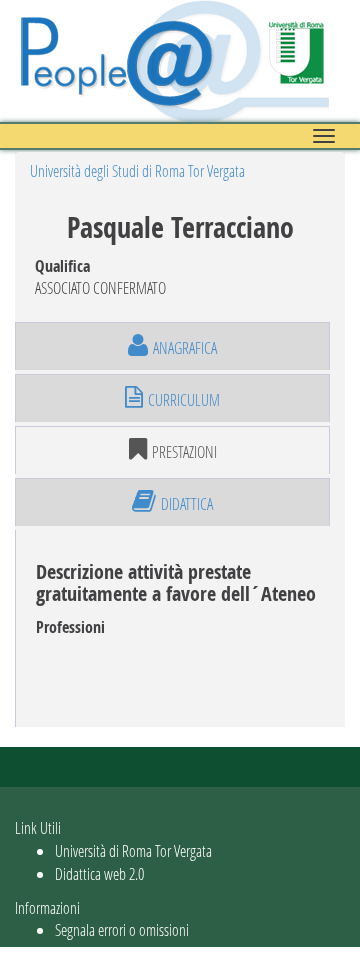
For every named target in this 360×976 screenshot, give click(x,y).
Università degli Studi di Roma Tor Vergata (137, 170)
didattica (187, 503)
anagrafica (185, 347)
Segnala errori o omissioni (122, 929)
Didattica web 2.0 (99, 873)
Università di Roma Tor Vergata (133, 850)
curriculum (184, 399)
